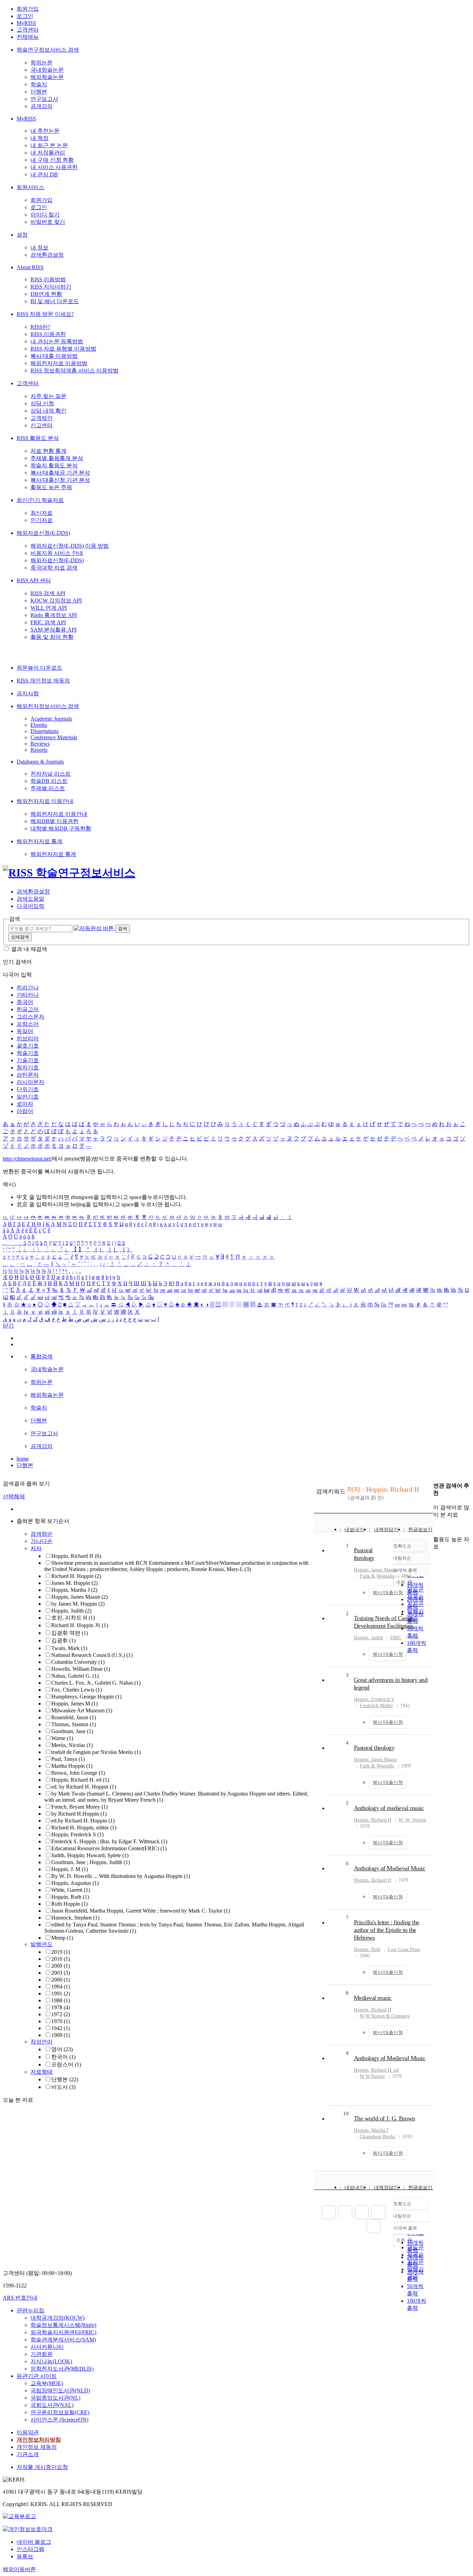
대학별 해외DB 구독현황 (61, 828)
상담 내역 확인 (48, 411)
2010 (61, 1959)
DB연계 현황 (46, 294)
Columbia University (78, 1662)
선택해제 (14, 1496)
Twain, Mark (69, 1648)
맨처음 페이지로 (329, 2212)
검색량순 (42, 1534)
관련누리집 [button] (30, 2310)
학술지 (39, 84)
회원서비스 (30, 187)
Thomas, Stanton (74, 1724)
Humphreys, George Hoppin (86, 1697)
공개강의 (42, 106)
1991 (61, 1993)
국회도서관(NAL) (52, 2405)
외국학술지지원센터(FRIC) (63, 2332)
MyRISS (26, 23)
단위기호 (28, 1089)
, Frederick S (374, 1699)
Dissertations (44, 731)
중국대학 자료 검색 (54, 568)
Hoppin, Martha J (74, 1590)
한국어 (63, 2057)
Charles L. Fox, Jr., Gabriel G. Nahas (96, 1683)
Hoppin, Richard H (76, 1556)
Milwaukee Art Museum (82, 1710)
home (23, 1459)
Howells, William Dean (81, 1669)
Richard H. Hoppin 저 (80, 1625)
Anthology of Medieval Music (390, 1868)
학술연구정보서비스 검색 (48, 50)
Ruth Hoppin (69, 1904)
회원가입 (28, 9)
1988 (61, 2000)
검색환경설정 (47, 255)
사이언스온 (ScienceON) (59, 2420)
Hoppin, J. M (70, 1869)
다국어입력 (30, 906)
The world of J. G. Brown (385, 2118)
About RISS (30, 267)
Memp (62, 1938)
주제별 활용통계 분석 (57, 458)
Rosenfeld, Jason (74, 1717)
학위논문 (42, 63)
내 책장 (39, 138)
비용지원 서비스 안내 (57, 553)
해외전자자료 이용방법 (59, 363)
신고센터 (42, 425)
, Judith (368, 1638)
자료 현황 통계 (48, 451)
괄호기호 (28, 1046)
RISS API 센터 (34, 580)
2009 (61, 1966)
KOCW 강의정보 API (56, 601)
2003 (61, 1973)
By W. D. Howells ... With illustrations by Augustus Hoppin (121, 1876)
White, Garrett (71, 1890)
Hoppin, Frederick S (77, 1834)
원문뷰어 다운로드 (39, 668)
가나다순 (42, 1541)
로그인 (25, 16)
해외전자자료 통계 (39, 841)
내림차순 (402, 2216)
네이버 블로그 (34, 2542)
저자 (36, 1548)
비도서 (63, 2087)
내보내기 (354, 1530)
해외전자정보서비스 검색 (48, 706)
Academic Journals (51, 719)
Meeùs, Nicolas (72, 1745)
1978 (61, 2007)
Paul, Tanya (68, 1759)
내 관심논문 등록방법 (57, 341)
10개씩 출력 (405, 2228)
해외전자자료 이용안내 (45, 801)
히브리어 (28, 1038)
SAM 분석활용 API (53, 630)
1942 (61, 2028)
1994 (61, 1987)
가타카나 (28, 995)
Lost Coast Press (404, 1949)
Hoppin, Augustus (75, 1883)
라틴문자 (28, 1075)
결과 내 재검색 (29, 949)
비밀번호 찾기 (48, 222)
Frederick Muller (376, 1706)
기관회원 (42, 2354)
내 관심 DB (44, 174)
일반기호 (28, 1097)
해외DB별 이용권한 (55, 821)
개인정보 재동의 (37, 2447)
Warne (62, 1738)
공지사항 (28, 693)
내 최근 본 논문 (49, 145)
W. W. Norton (412, 1820)
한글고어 (28, 1009)
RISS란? (40, 327)
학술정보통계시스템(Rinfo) (63, 2325)
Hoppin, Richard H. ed (80, 1780)
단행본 (39, 92)
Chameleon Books (377, 2137)
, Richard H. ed (376, 2070)
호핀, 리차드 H (73, 1618)
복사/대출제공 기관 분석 (60, 473)
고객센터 (28, 30)
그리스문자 (30, 1017)
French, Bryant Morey (79, 1807)
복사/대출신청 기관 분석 (60, 480)
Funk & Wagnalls (377, 1576)
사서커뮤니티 (47, 2347)
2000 (61, 1980)
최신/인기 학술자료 (40, 500)
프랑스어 (28, 1024)
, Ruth (367, 1949)
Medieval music (373, 1998)
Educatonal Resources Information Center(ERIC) (109, 1848)
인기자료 (42, 520)
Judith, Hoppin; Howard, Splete (90, 1855)
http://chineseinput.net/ (27, 1159)
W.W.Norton (372, 2076)
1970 (61, 2021)
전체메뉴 (28, 37)
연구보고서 (44, 99)
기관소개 (28, 2454)
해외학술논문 (47, 77)
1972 (61, 2014)
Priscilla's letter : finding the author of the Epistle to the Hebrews (387, 1930)
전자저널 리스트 (51, 774)
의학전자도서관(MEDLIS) (62, 2369)
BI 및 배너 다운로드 (55, 301)
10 (346, 2114)
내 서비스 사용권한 (54, 167)
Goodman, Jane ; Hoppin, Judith (91, 1862)
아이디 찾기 (45, 215)
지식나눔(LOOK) (51, 2361)
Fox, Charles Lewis (77, 1690)
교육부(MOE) (47, 2383)
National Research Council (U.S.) (92, 1655)
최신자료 (42, 513)
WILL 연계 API (49, 608)
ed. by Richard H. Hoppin (84, 1787)
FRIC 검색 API (48, 622)
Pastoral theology (374, 1748)
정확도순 (402, 2204)
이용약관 (28, 2432)
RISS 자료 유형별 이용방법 (63, 349)
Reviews (40, 744)
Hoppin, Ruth (70, 1897)
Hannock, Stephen (75, 1918)
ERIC (396, 1638)
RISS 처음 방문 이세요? (45, 314)
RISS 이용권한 (48, 334)
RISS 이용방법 (48, 279)
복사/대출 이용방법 (54, 356)
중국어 (25, 1002)
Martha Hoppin (72, 1766)
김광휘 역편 (70, 1633)
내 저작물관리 (48, 153)
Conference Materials (54, 737)
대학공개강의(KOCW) (57, 2318)
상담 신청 (42, 403)
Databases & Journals (40, 762)
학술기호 (28, 1053)
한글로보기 (420, 1530)
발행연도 (42, 1944)
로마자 (25, 1104)
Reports (39, 750)
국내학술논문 (47, 70)
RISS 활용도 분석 (38, 438)
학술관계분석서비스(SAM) (63, 2340)
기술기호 (28, 1060)
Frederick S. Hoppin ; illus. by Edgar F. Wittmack (109, 1841)
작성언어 (42, 2042)
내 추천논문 (45, 131)
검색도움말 (30, 899)
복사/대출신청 (388, 1593)
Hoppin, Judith (71, 1611)
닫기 (8, 1326)
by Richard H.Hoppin (79, 1814)
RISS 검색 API (48, 593)
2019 (61, 1952)
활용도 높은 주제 (51, 487)
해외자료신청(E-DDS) (43, 533)
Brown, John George (78, 1773)
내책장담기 (386, 1530)
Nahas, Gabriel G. (75, 1676)
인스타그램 (30, 2549)
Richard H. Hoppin (76, 1576)
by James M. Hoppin (78, 1604)
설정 (22, 235)
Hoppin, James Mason (79, 1597)
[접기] (435, 1527)
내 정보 (39, 248)
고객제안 (42, 418)
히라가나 (28, 987)
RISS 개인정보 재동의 (43, 681)
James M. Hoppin (74, 1583)
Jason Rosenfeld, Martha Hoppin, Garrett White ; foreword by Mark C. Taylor (141, 1911)
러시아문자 (30, 1082)
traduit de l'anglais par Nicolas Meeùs (96, 1752)
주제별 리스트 (48, 788)
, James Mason (375, 1570)
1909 (61, 2035)
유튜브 (25, 2556)
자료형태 (42, 2072)
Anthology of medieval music (389, 1808)
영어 (62, 2049)
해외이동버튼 (19, 2569)
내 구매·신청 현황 (52, 160)
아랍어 (25, 1111)
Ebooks (39, 725)
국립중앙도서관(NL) (55, 2398)
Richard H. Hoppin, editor (84, 1828)
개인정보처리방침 (39, 2440)
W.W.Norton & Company (385, 2016)
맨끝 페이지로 (374, 2226)
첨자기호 (28, 1068)
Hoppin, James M (74, 1704)
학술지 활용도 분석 (54, 465)
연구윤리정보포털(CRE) (60, 2412)
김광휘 (63, 1640)
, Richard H (373, 1820)
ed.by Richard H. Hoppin (83, 1821)
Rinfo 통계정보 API (54, 615)
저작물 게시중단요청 (42, 2467)
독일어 (25, 1031)
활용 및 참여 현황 (52, 637)
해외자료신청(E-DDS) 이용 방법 (70, 546)
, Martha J (371, 2130)
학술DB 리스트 (49, 781)
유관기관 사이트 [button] (37, 2376)
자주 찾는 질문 (48, 396)
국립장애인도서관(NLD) (60, 2390)
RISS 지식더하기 (51, 287)
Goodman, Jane (72, 1731)
